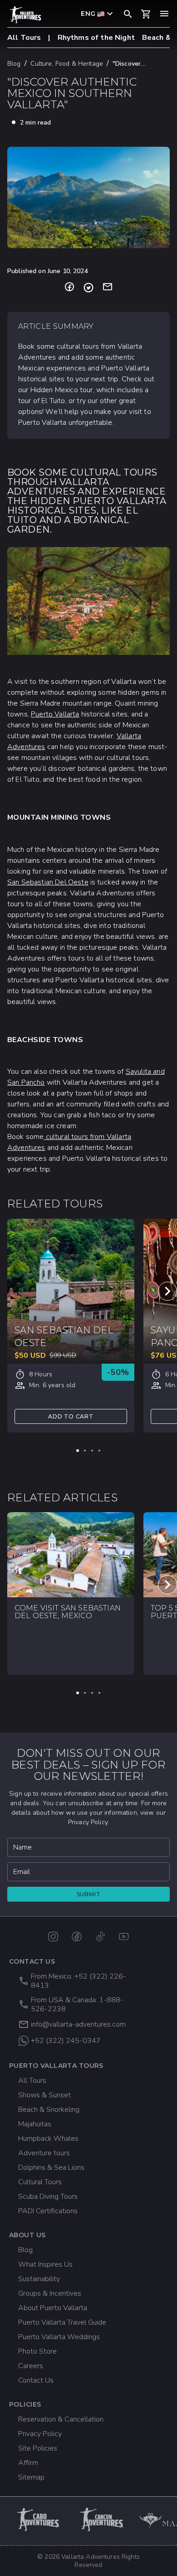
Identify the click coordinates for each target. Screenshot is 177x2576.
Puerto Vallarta (55, 714)
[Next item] (167, 1291)
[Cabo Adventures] (39, 2519)
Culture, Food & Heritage (67, 64)
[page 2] (85, 1451)
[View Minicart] (146, 14)
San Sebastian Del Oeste (48, 882)
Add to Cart (71, 1416)
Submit (89, 1894)
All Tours (24, 38)
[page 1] (78, 1451)
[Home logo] (25, 15)
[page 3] (92, 1451)
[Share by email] (108, 288)
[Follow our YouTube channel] (124, 1937)
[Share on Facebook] (69, 288)
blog (14, 64)
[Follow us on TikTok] (100, 1937)
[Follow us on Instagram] (53, 1937)
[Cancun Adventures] (103, 2519)
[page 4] (99, 1451)
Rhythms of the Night (96, 38)
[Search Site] (128, 14)
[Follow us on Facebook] (77, 1937)
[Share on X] (88, 288)
